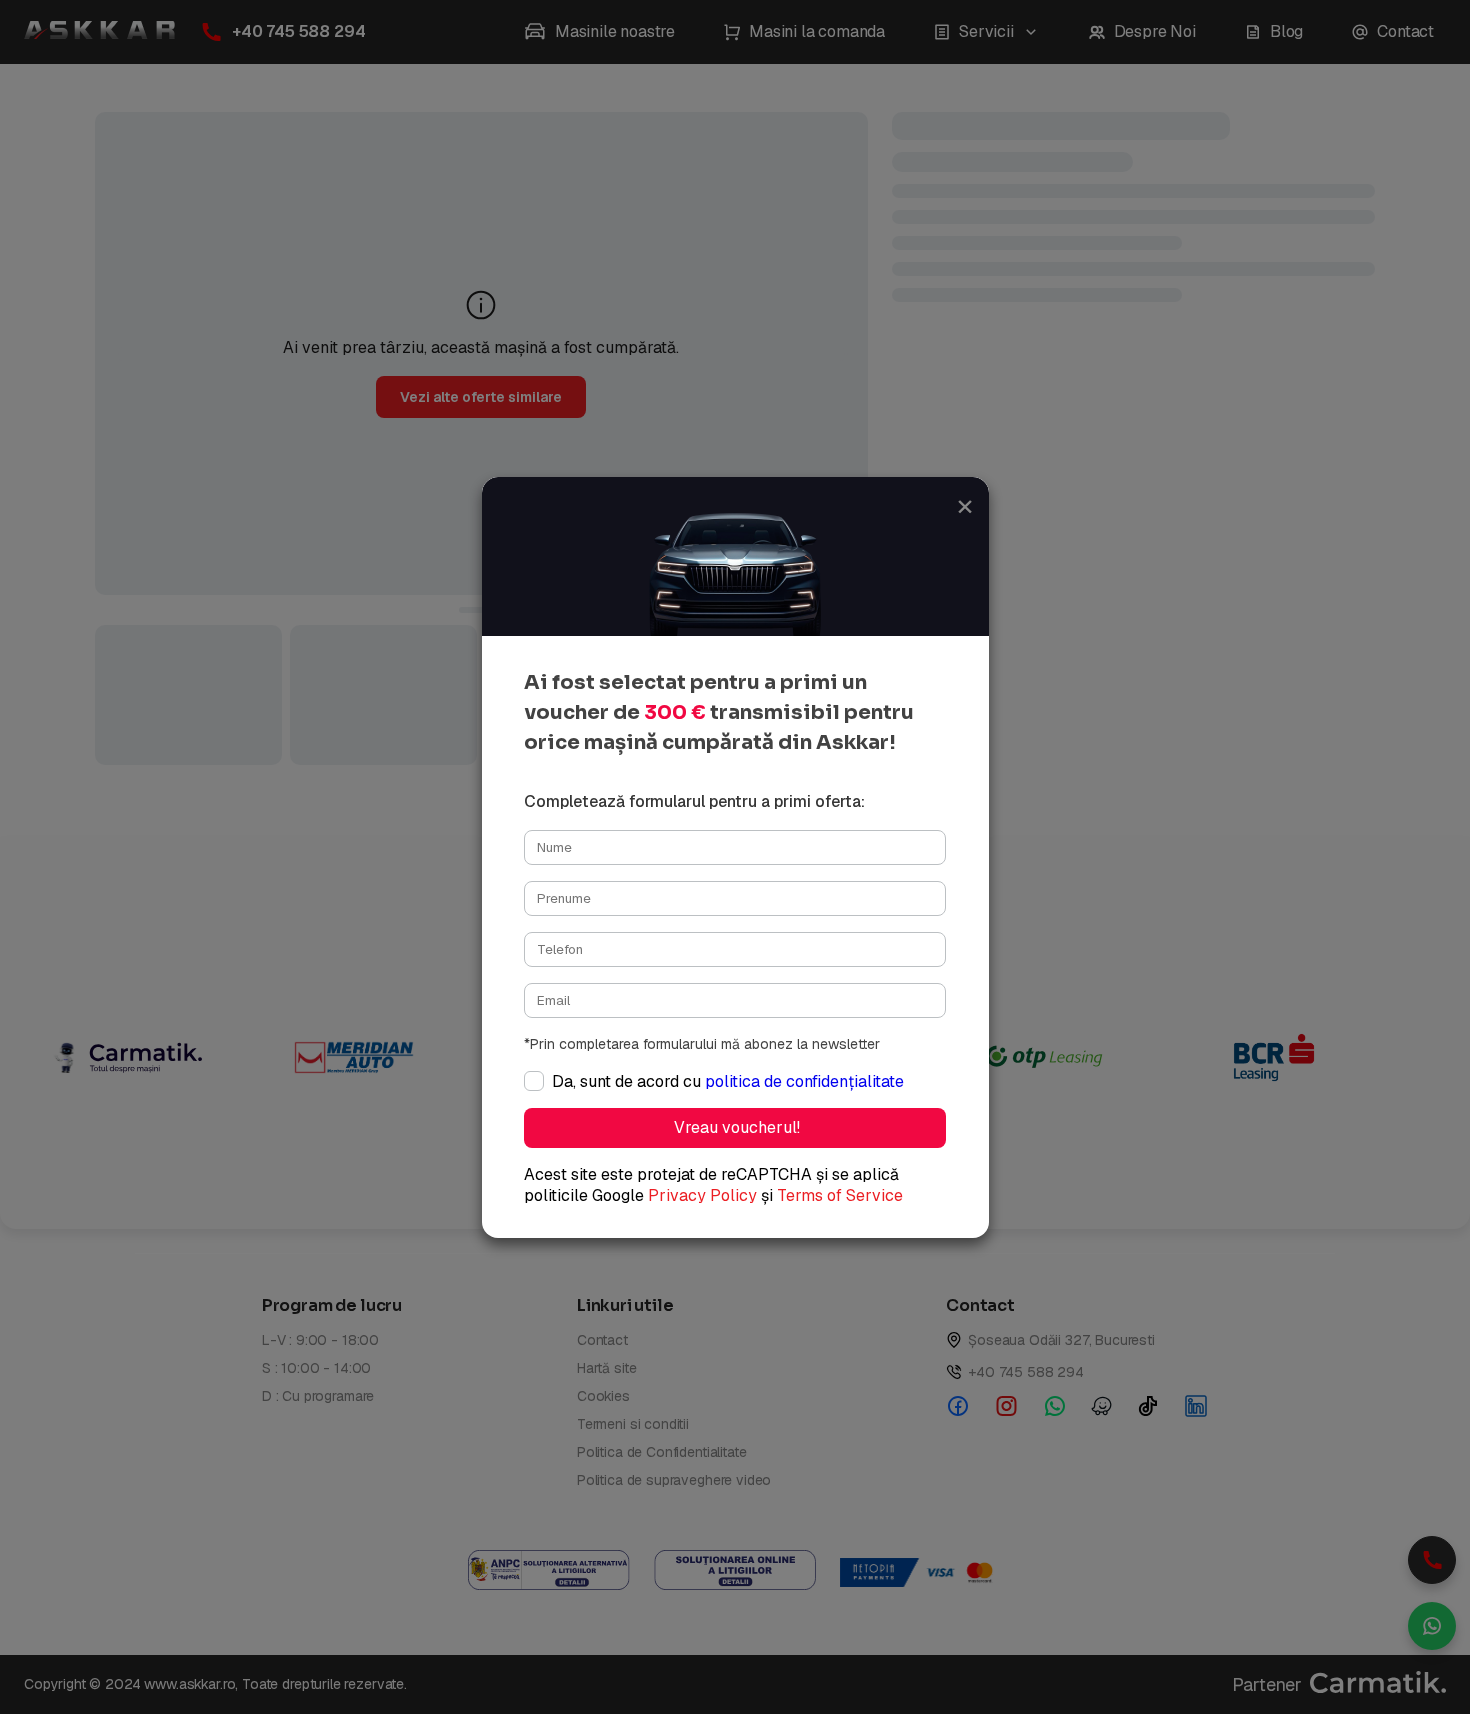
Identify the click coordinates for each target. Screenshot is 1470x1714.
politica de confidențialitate (804, 1081)
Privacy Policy (702, 1195)
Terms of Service (840, 1195)
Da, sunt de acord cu (728, 1081)
